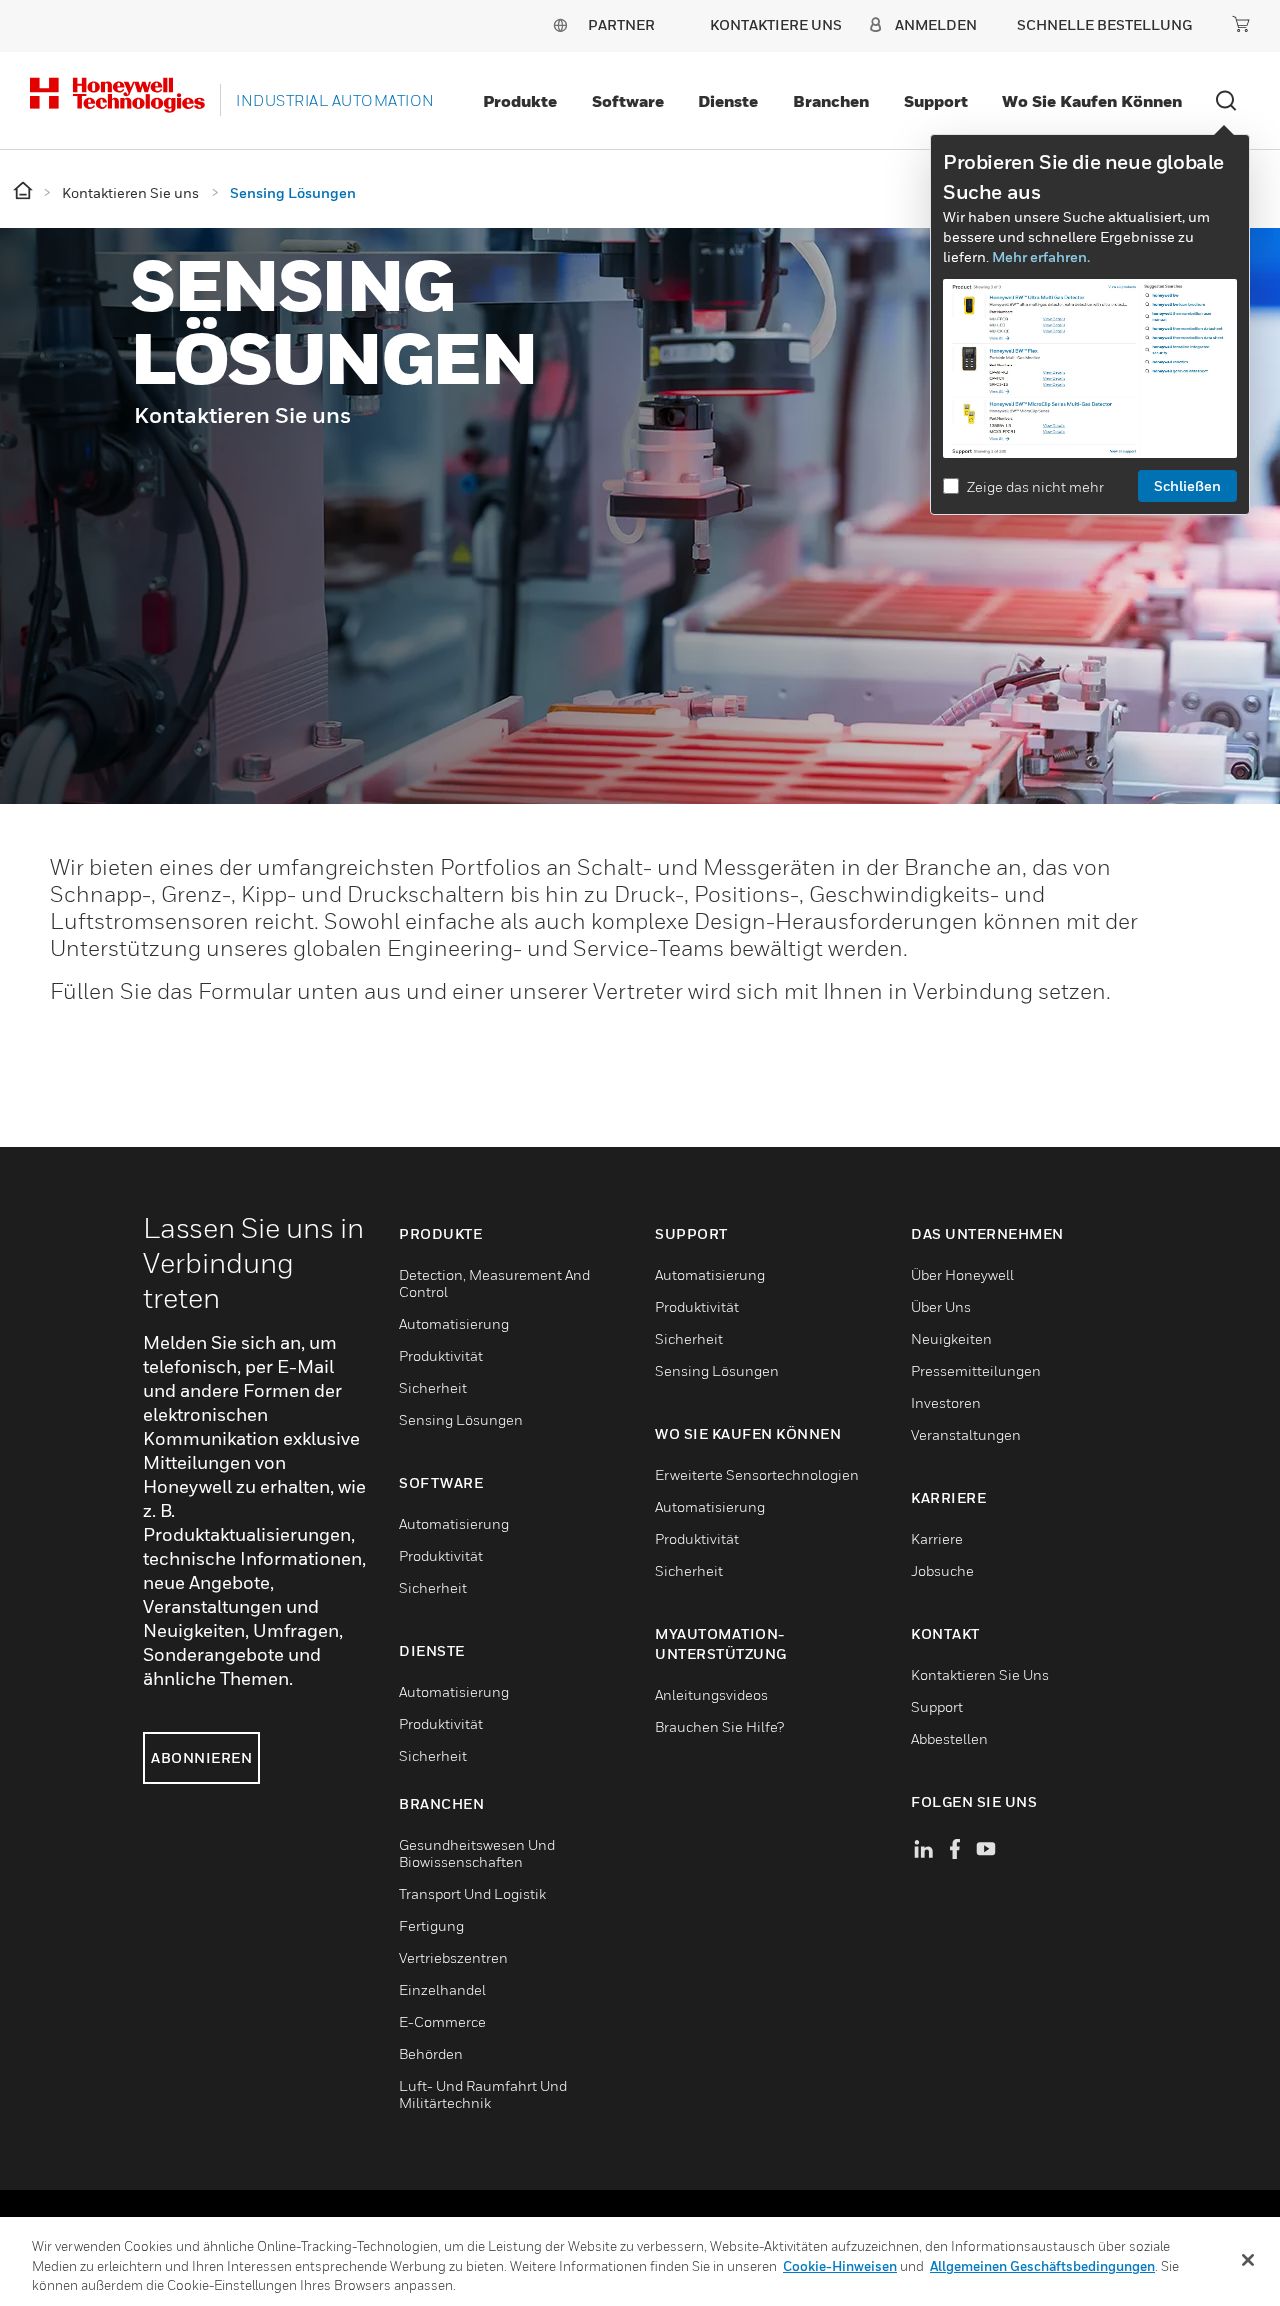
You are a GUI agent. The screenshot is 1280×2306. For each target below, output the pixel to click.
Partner (621, 24)
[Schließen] (1248, 2260)
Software (628, 101)
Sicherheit (433, 1387)
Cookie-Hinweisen (840, 2266)
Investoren (946, 1402)
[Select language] (560, 24)
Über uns (941, 1306)
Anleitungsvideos (711, 1694)
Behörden (431, 2053)
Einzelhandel (442, 1989)
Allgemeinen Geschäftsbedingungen (1042, 2266)
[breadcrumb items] (24, 191)
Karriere (937, 1538)
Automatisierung (454, 1323)
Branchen (831, 101)
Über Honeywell (962, 1274)
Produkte (520, 101)
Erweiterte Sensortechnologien (757, 1474)
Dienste (728, 101)
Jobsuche (942, 1570)
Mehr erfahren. (1041, 256)
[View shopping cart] (1241, 24)
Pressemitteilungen (976, 1370)
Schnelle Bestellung (1104, 24)
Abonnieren (201, 1757)
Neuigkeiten (951, 1338)
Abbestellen (949, 1738)
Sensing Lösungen (461, 1419)
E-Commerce (442, 2021)
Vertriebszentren (453, 1957)
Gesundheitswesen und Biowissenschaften (477, 1853)
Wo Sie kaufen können (1092, 101)
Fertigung (431, 1925)
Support (936, 101)
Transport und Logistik (472, 1893)
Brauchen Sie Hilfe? (719, 1726)
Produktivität (441, 1355)
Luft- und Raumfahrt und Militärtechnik (483, 2094)
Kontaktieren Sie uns (980, 1674)
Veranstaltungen (966, 1434)
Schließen (1187, 485)
